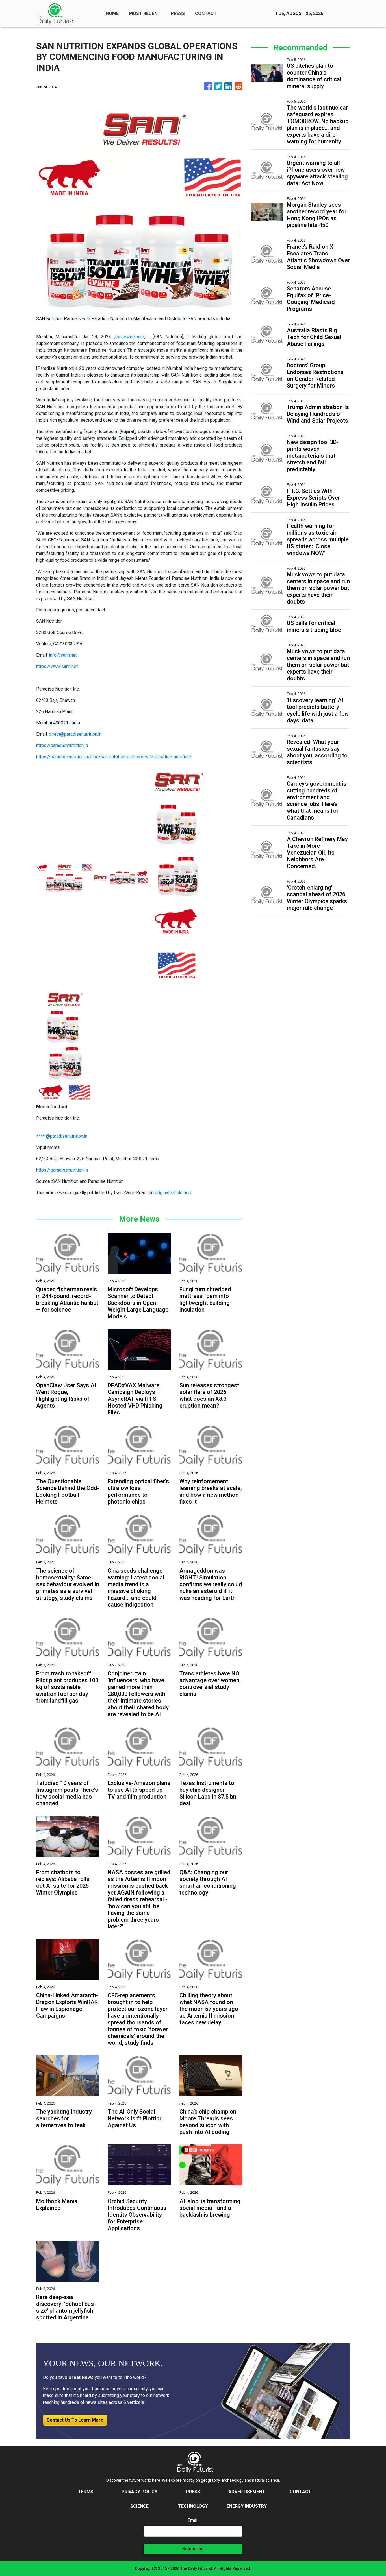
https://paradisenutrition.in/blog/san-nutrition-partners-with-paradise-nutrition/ (114, 757)
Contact (301, 2492)
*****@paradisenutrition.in (62, 1136)
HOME (112, 13)
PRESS (178, 13)
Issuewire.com (130, 337)
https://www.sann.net (57, 666)
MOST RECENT (145, 13)
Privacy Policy (139, 2492)
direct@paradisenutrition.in (75, 734)
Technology (193, 2506)
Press (193, 2492)
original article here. (174, 1193)
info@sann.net (63, 655)
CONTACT (206, 13)
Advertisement (247, 2492)
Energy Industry (247, 2506)
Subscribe (193, 2549)
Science (139, 2506)
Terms (86, 2492)
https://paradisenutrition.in (62, 745)
